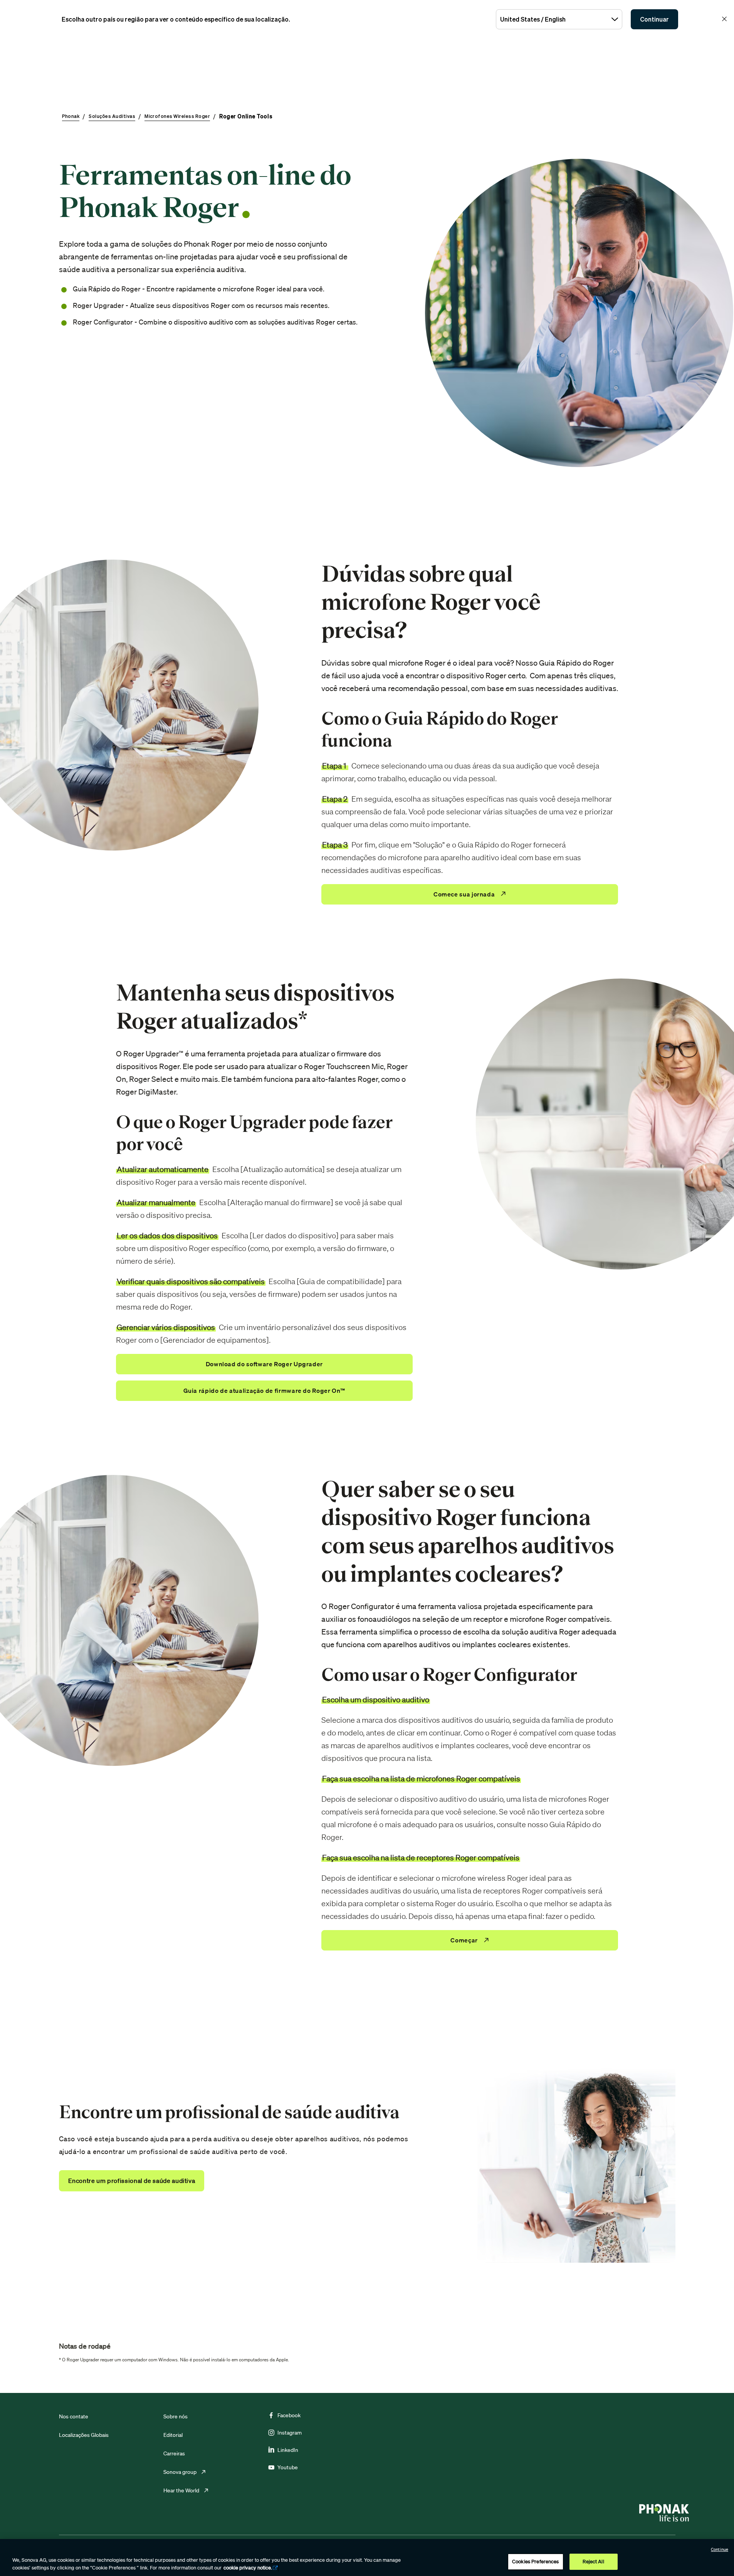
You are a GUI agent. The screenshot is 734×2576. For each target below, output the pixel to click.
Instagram (290, 2433)
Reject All (593, 2562)
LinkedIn (288, 2450)
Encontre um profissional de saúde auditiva (132, 2181)
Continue (720, 2549)
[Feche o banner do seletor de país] (724, 19)
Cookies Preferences (535, 2562)
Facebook (289, 2415)
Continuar (654, 19)
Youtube (288, 2467)
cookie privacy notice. (248, 2568)
